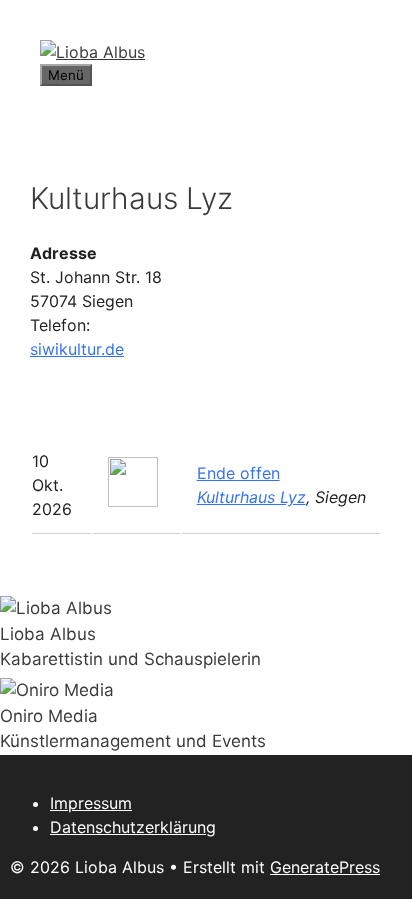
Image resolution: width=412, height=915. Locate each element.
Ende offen (238, 473)
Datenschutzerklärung (133, 827)
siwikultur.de (77, 349)
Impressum (91, 803)
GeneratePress (325, 867)
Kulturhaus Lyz (251, 497)
